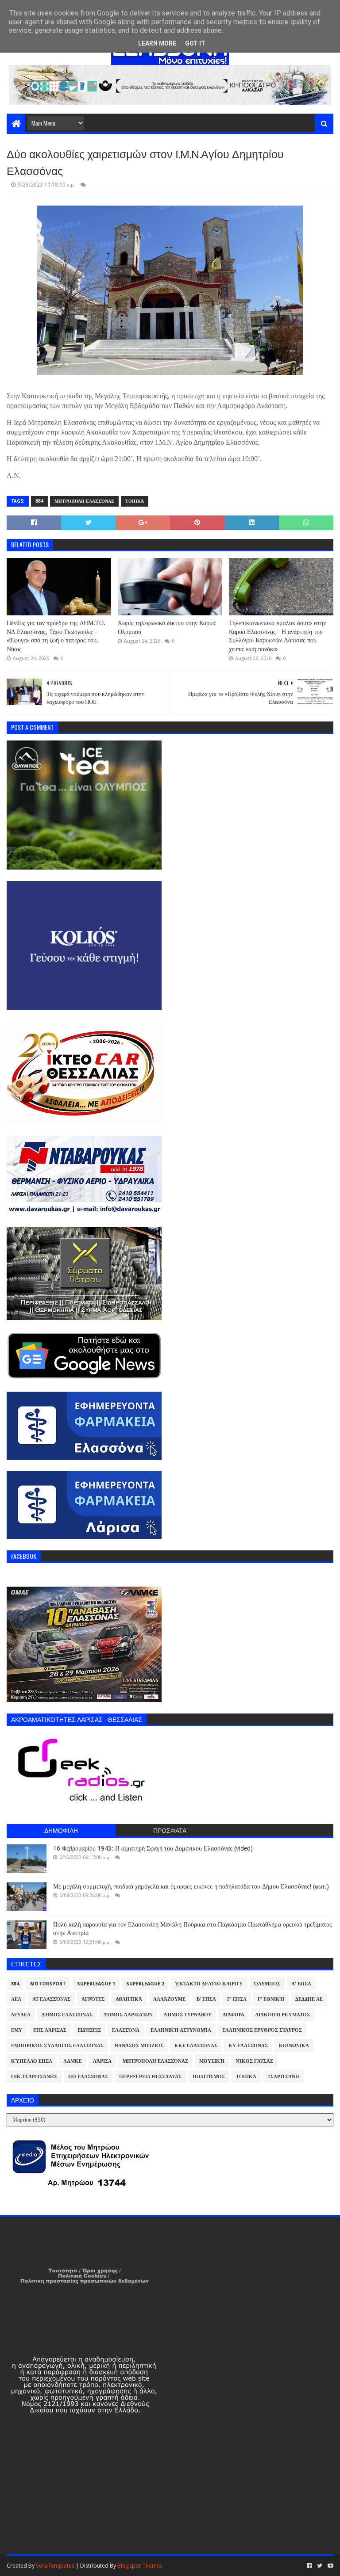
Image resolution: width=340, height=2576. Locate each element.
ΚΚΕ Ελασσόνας (196, 2046)
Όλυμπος (267, 1984)
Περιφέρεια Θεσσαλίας (150, 2077)
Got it (195, 43)
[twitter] (320, 2566)
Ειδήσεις (89, 2030)
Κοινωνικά (294, 2046)
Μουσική (212, 2061)
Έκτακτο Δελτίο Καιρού (209, 1984)
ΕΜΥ (17, 2030)
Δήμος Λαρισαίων (128, 2015)
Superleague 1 (96, 1984)
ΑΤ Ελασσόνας (51, 1999)
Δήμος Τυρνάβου (188, 2015)
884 (39, 501)
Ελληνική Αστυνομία (181, 2030)
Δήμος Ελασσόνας (67, 2015)
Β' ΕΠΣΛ (206, 1999)
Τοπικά (135, 501)
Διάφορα (234, 2015)
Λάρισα (102, 2061)
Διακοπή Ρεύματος (283, 2015)
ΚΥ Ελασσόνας (248, 2046)
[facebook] (309, 2566)
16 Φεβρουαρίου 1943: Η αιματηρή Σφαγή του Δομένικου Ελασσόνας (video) (153, 1848)
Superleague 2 (145, 1984)
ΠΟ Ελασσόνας (88, 2077)
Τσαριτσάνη (283, 2077)
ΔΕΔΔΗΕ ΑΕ (309, 1999)
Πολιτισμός (209, 2077)
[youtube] (330, 2566)
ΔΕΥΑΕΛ (21, 2015)
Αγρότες (93, 1999)
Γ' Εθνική (271, 1999)
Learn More (157, 43)
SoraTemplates (55, 2566)
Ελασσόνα (126, 2030)
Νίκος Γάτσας (254, 2061)
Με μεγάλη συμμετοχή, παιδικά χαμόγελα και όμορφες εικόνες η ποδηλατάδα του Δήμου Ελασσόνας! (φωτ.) (191, 1886)
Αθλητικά (129, 1999)
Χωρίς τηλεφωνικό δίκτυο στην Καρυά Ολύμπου (167, 627)
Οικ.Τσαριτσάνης (34, 2077)
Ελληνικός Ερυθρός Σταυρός (262, 2030)
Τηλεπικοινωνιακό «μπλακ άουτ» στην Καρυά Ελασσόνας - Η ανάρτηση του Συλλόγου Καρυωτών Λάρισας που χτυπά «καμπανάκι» (277, 636)
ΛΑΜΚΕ (73, 2061)
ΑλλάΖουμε (169, 1999)
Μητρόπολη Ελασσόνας (84, 501)
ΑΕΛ (16, 1999)
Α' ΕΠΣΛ (301, 1984)
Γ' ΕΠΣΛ (237, 1999)
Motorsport (48, 1984)
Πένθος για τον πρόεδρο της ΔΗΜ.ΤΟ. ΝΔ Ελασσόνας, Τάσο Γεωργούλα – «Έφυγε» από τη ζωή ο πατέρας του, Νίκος (56, 636)
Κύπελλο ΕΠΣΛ (32, 2061)
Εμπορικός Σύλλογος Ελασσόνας (57, 2046)
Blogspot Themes (140, 2566)
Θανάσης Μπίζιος (139, 2046)
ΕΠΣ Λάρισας (50, 2030)
